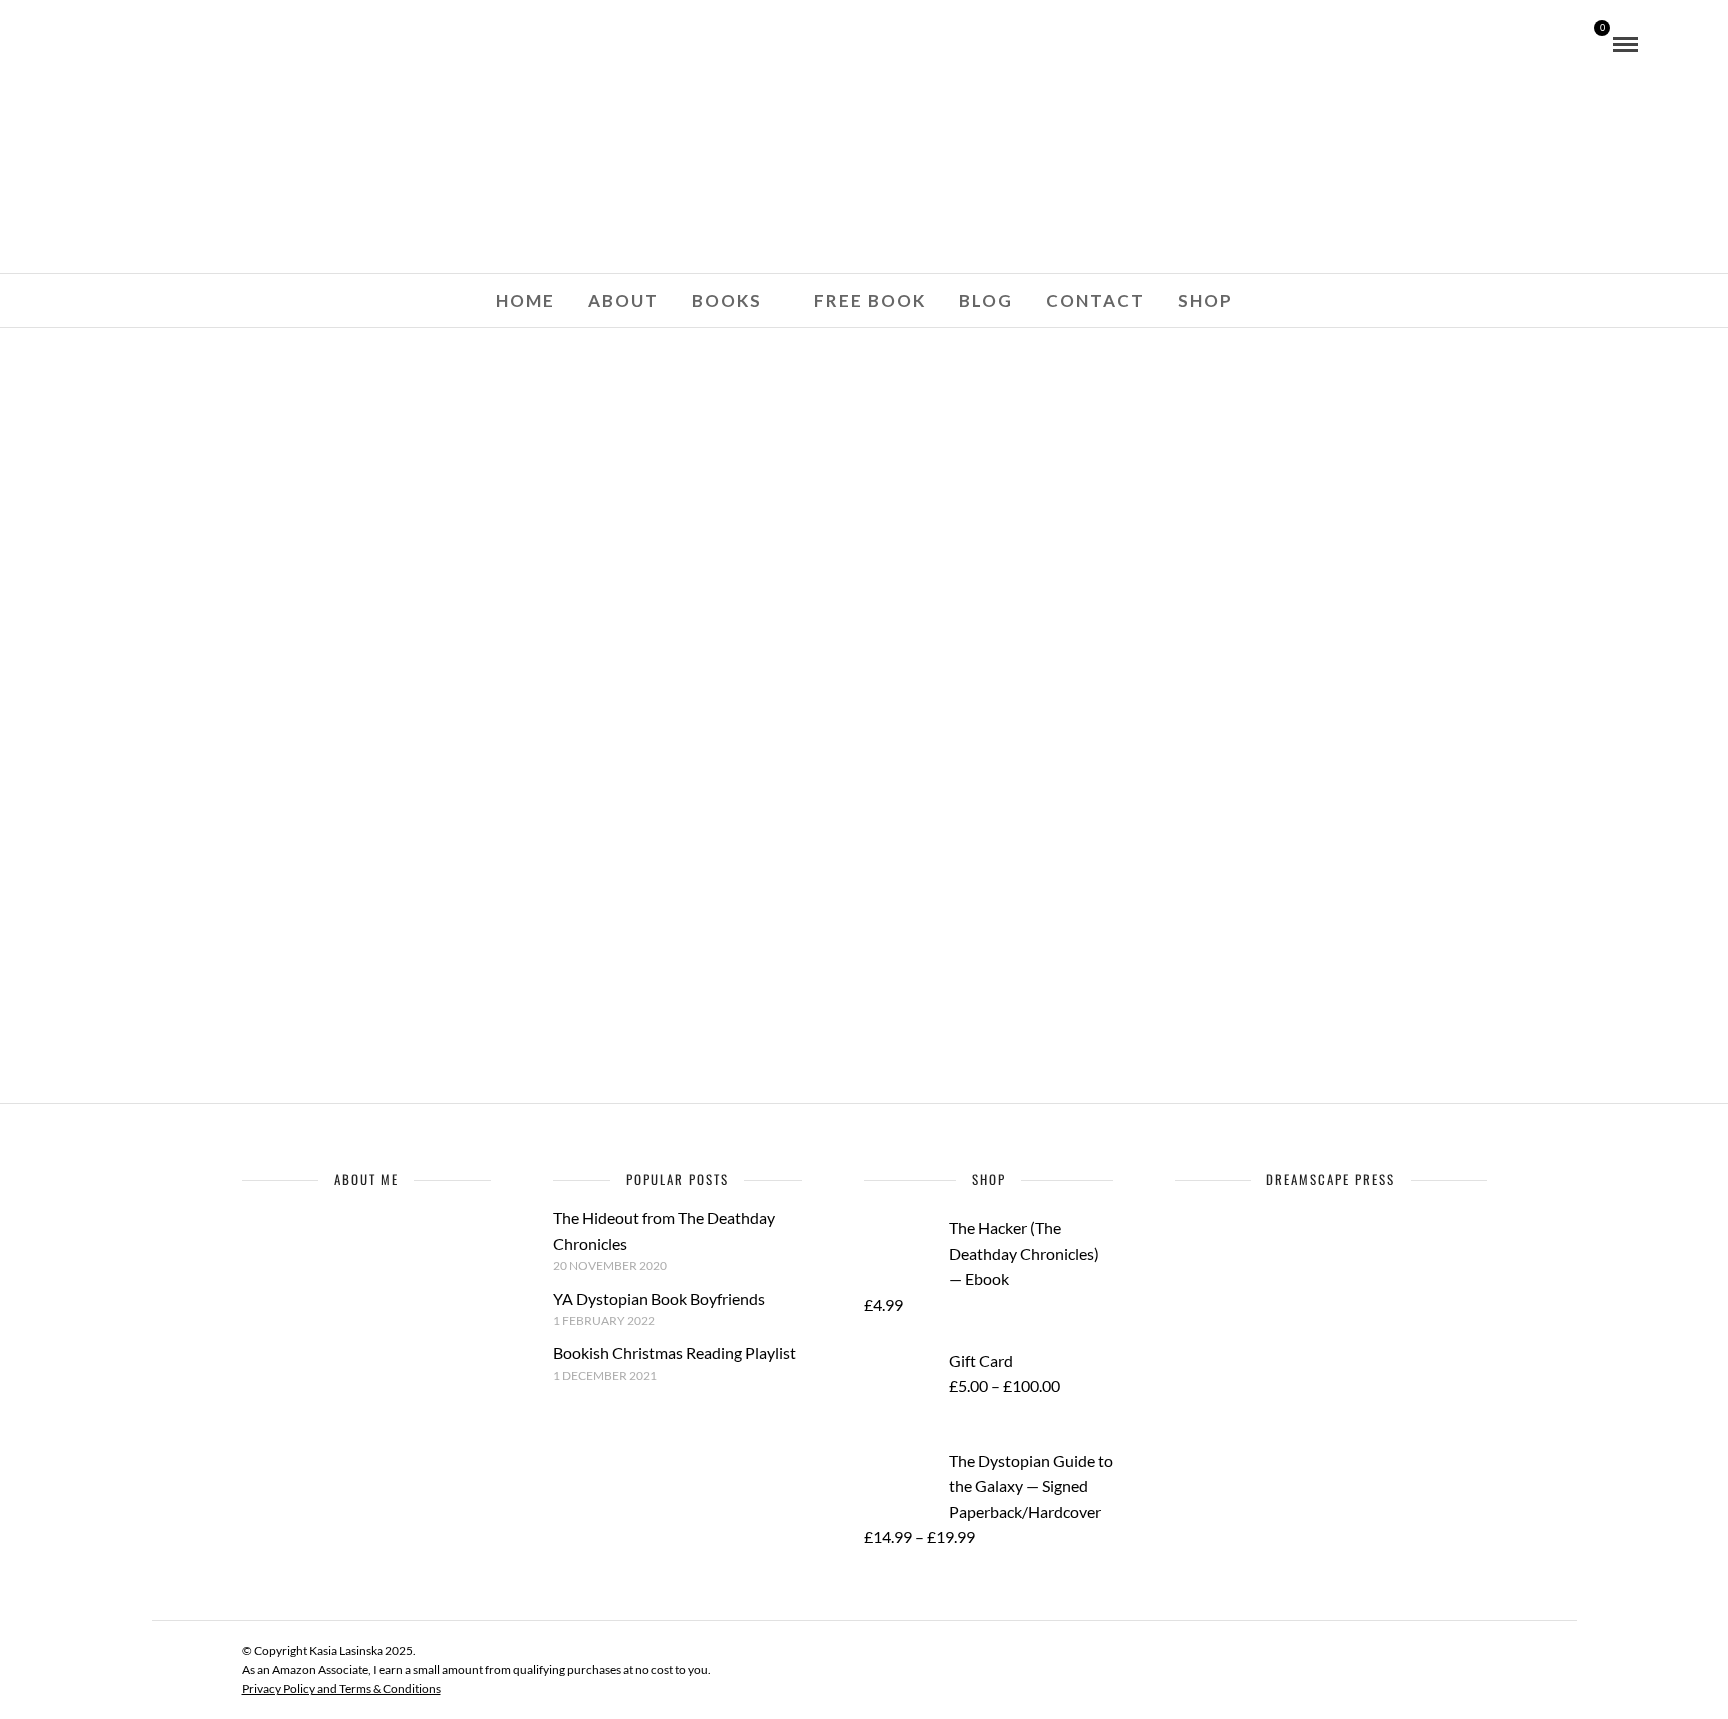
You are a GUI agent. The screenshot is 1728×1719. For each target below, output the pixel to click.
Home (525, 300)
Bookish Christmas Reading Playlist (674, 1352)
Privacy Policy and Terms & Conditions (341, 1688)
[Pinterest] (178, 43)
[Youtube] (151, 43)
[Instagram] (205, 43)
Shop (1205, 300)
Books (727, 300)
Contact (1095, 300)
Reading (581, 910)
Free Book (870, 300)
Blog (986, 300)
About (623, 300)
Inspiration (488, 910)
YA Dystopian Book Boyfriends (659, 1298)
